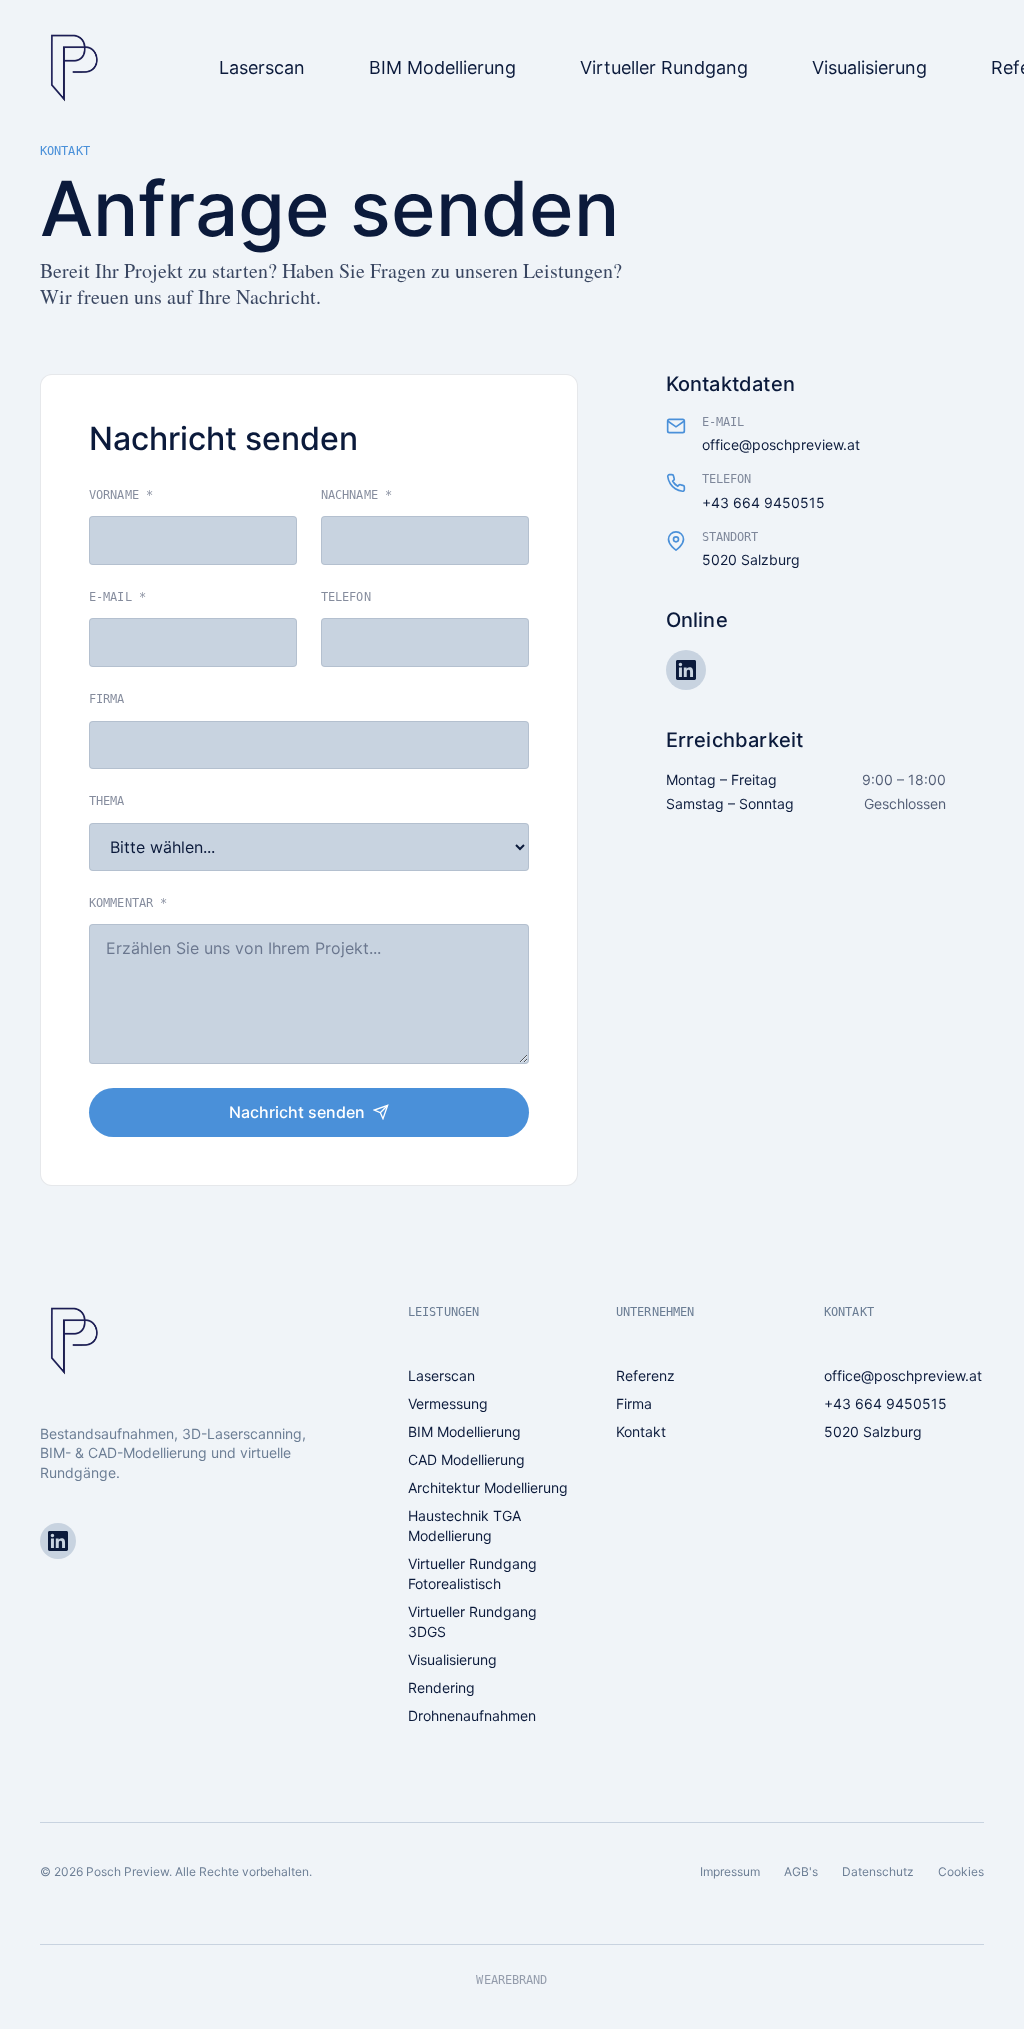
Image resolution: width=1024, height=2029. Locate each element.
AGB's (801, 1871)
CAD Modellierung (466, 1459)
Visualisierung (452, 1659)
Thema (107, 801)
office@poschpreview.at (781, 444)
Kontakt (641, 1431)
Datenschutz (878, 1871)
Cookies (961, 1871)
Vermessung (448, 1403)
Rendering (441, 1687)
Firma (107, 699)
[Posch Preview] (71, 68)
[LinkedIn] (686, 670)
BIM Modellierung (464, 1431)
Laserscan (441, 1375)
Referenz (645, 1375)
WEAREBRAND (511, 1980)
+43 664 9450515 (763, 502)
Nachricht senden (297, 1112)
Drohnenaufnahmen (472, 1715)
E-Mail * (117, 597)
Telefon (346, 597)
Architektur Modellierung (488, 1487)
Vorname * (121, 495)
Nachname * (356, 495)
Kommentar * (128, 903)
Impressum (730, 1871)
